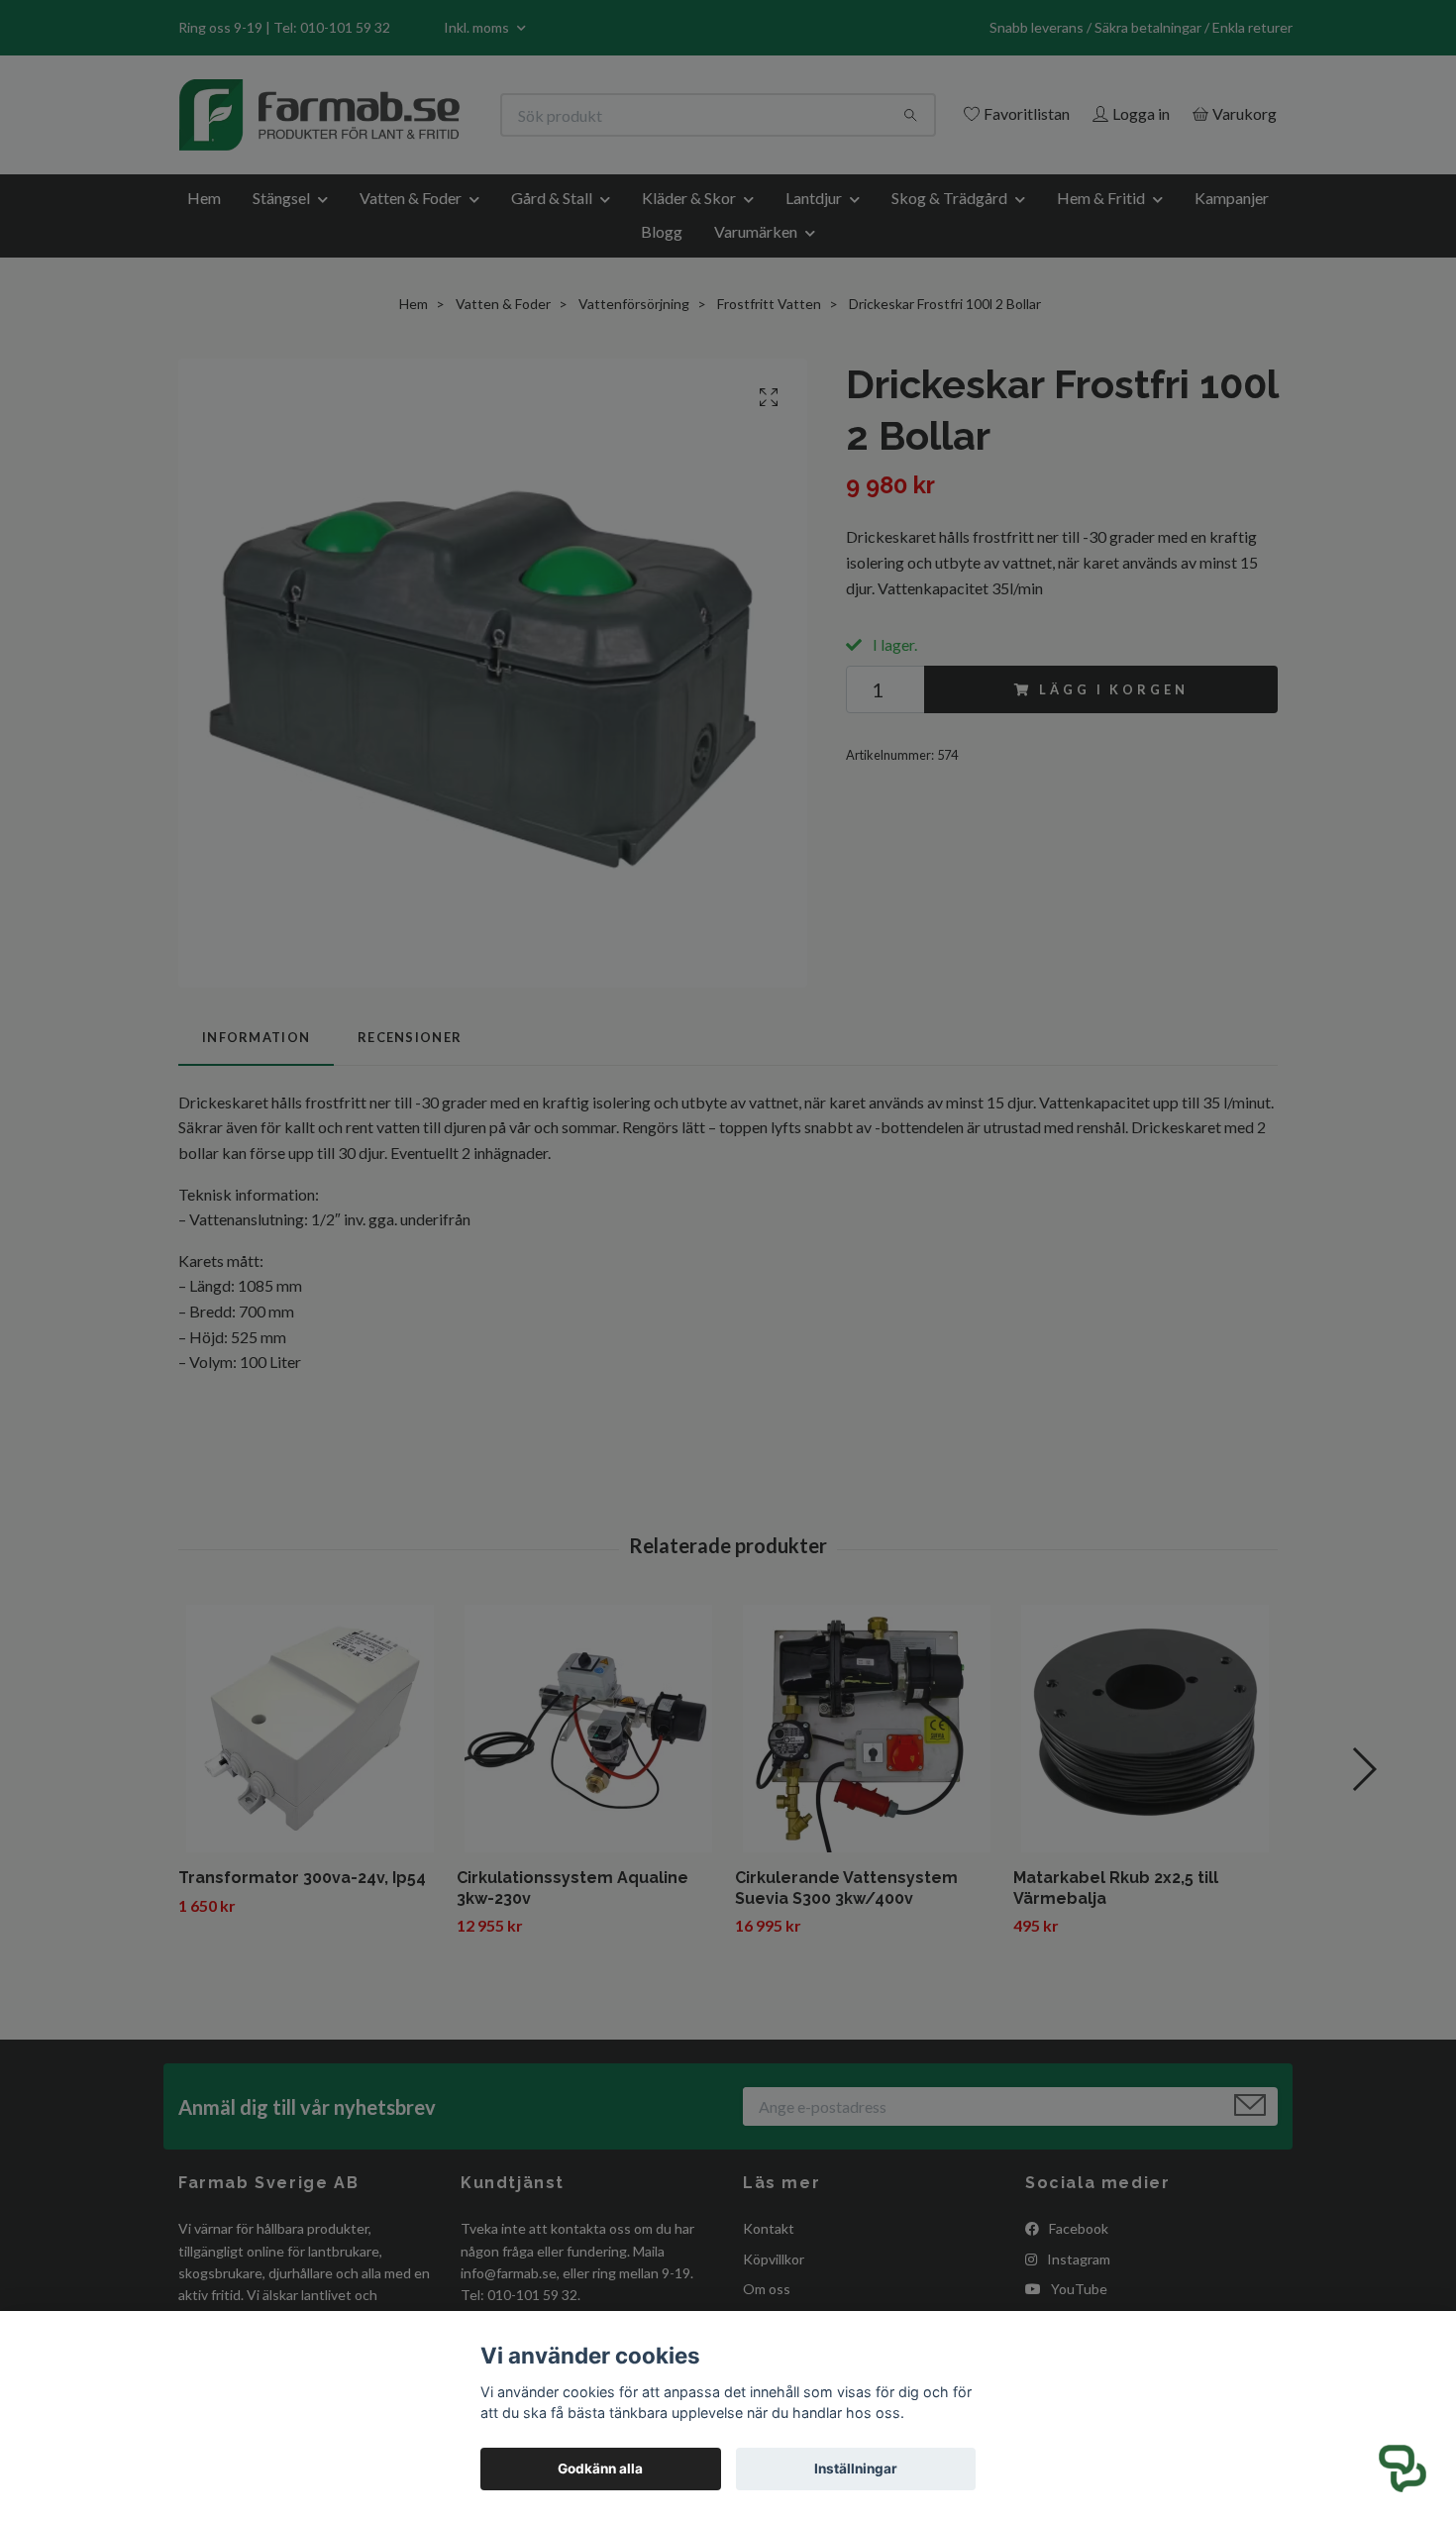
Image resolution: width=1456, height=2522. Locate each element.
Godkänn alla (600, 2469)
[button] (1403, 2469)
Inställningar (856, 2469)
